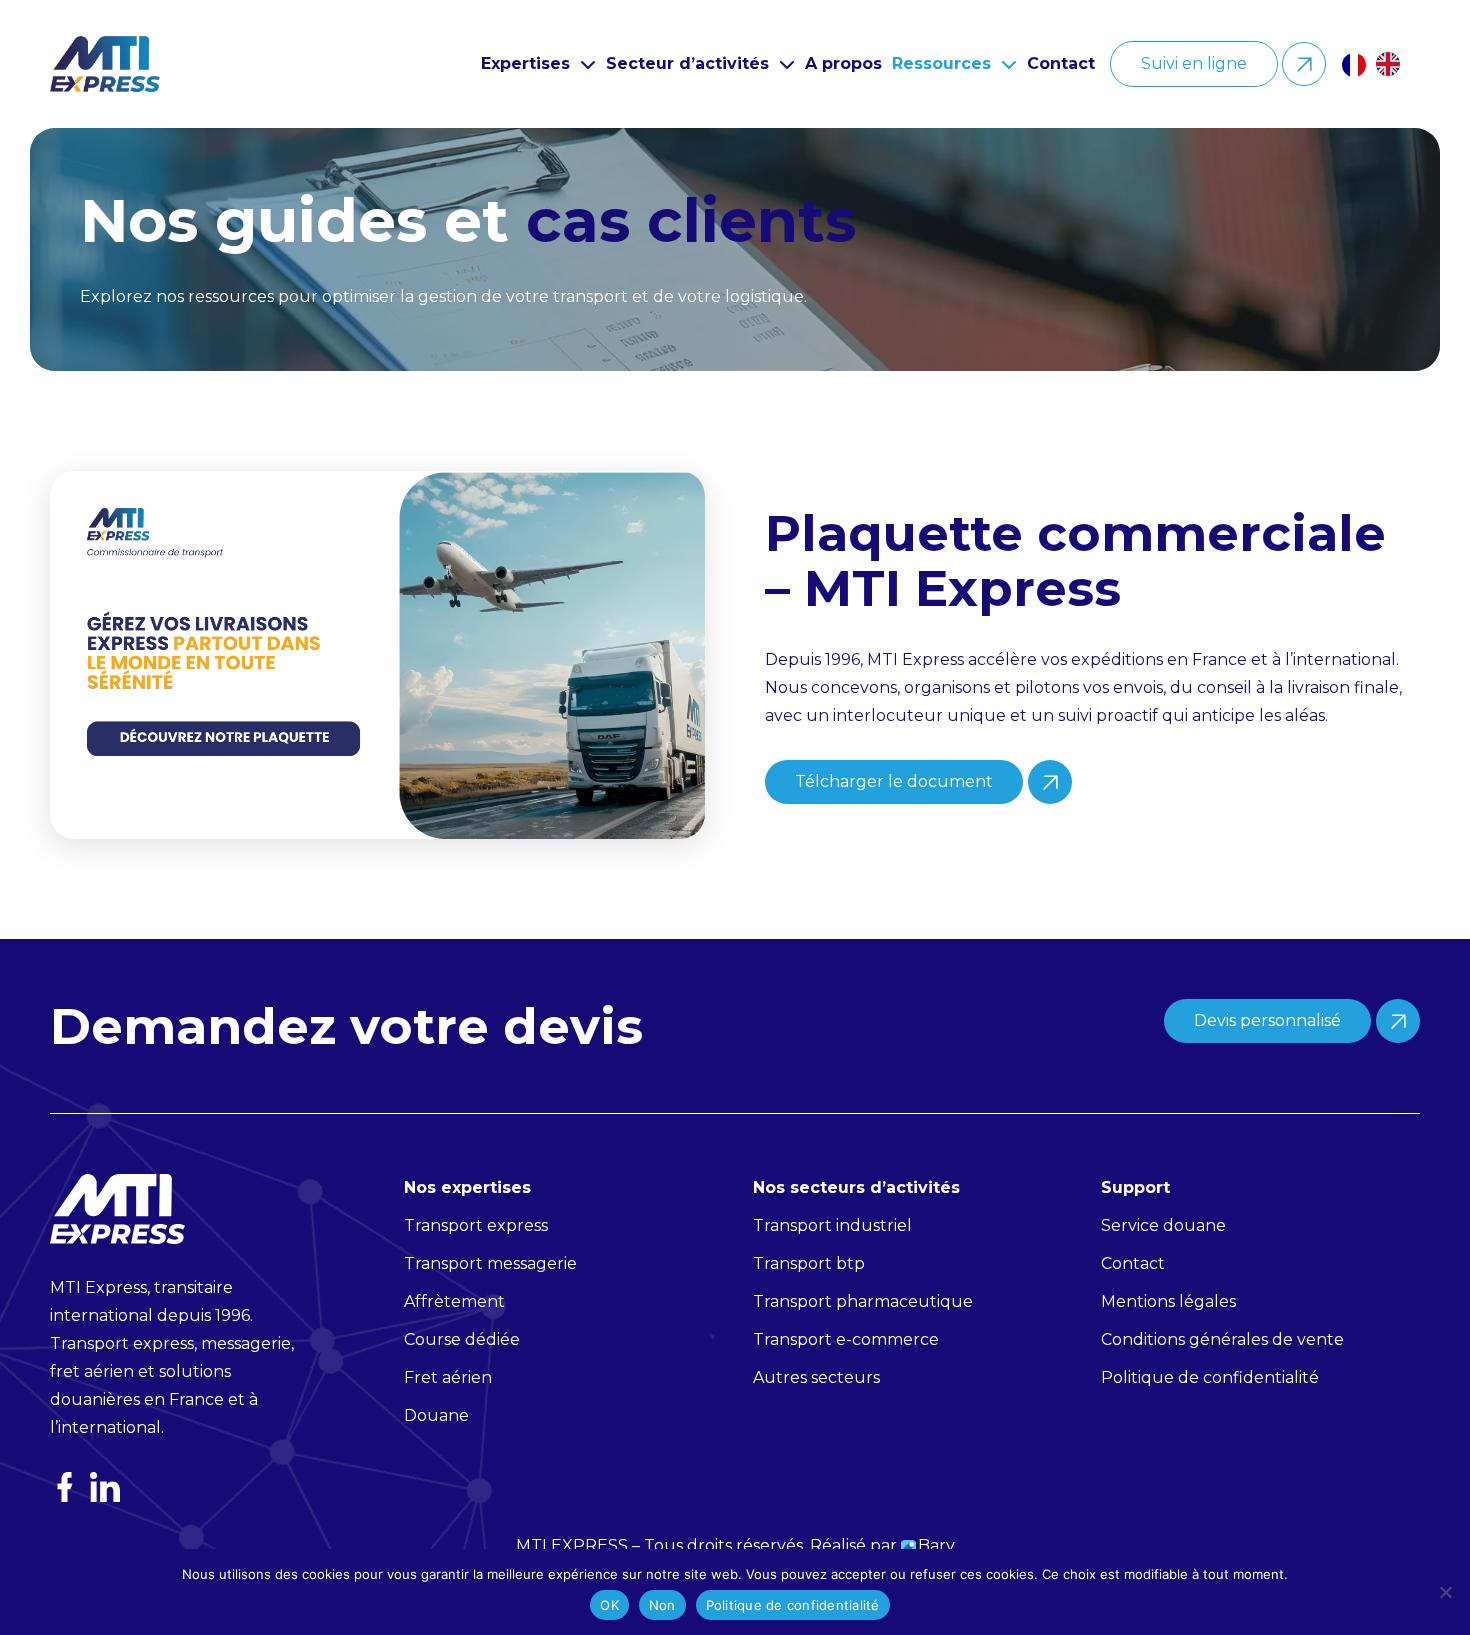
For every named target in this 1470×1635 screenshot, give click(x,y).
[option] (1393, 64)
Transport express (476, 1225)
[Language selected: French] (1381, 64)
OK (609, 1605)
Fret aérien (448, 1377)
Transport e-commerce (846, 1339)
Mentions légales (1168, 1301)
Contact (1061, 63)
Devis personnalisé (1267, 1020)
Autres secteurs (816, 1377)
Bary (936, 1545)
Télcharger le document (894, 781)
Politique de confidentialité (793, 1605)
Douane (436, 1415)
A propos (843, 63)
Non (662, 1605)
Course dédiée (462, 1339)
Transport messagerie (490, 1263)
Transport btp (809, 1263)
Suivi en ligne (1194, 63)
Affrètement (454, 1301)
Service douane (1163, 1225)
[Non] (1445, 1592)
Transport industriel (832, 1225)
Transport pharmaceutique (863, 1301)
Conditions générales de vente (1222, 1339)
